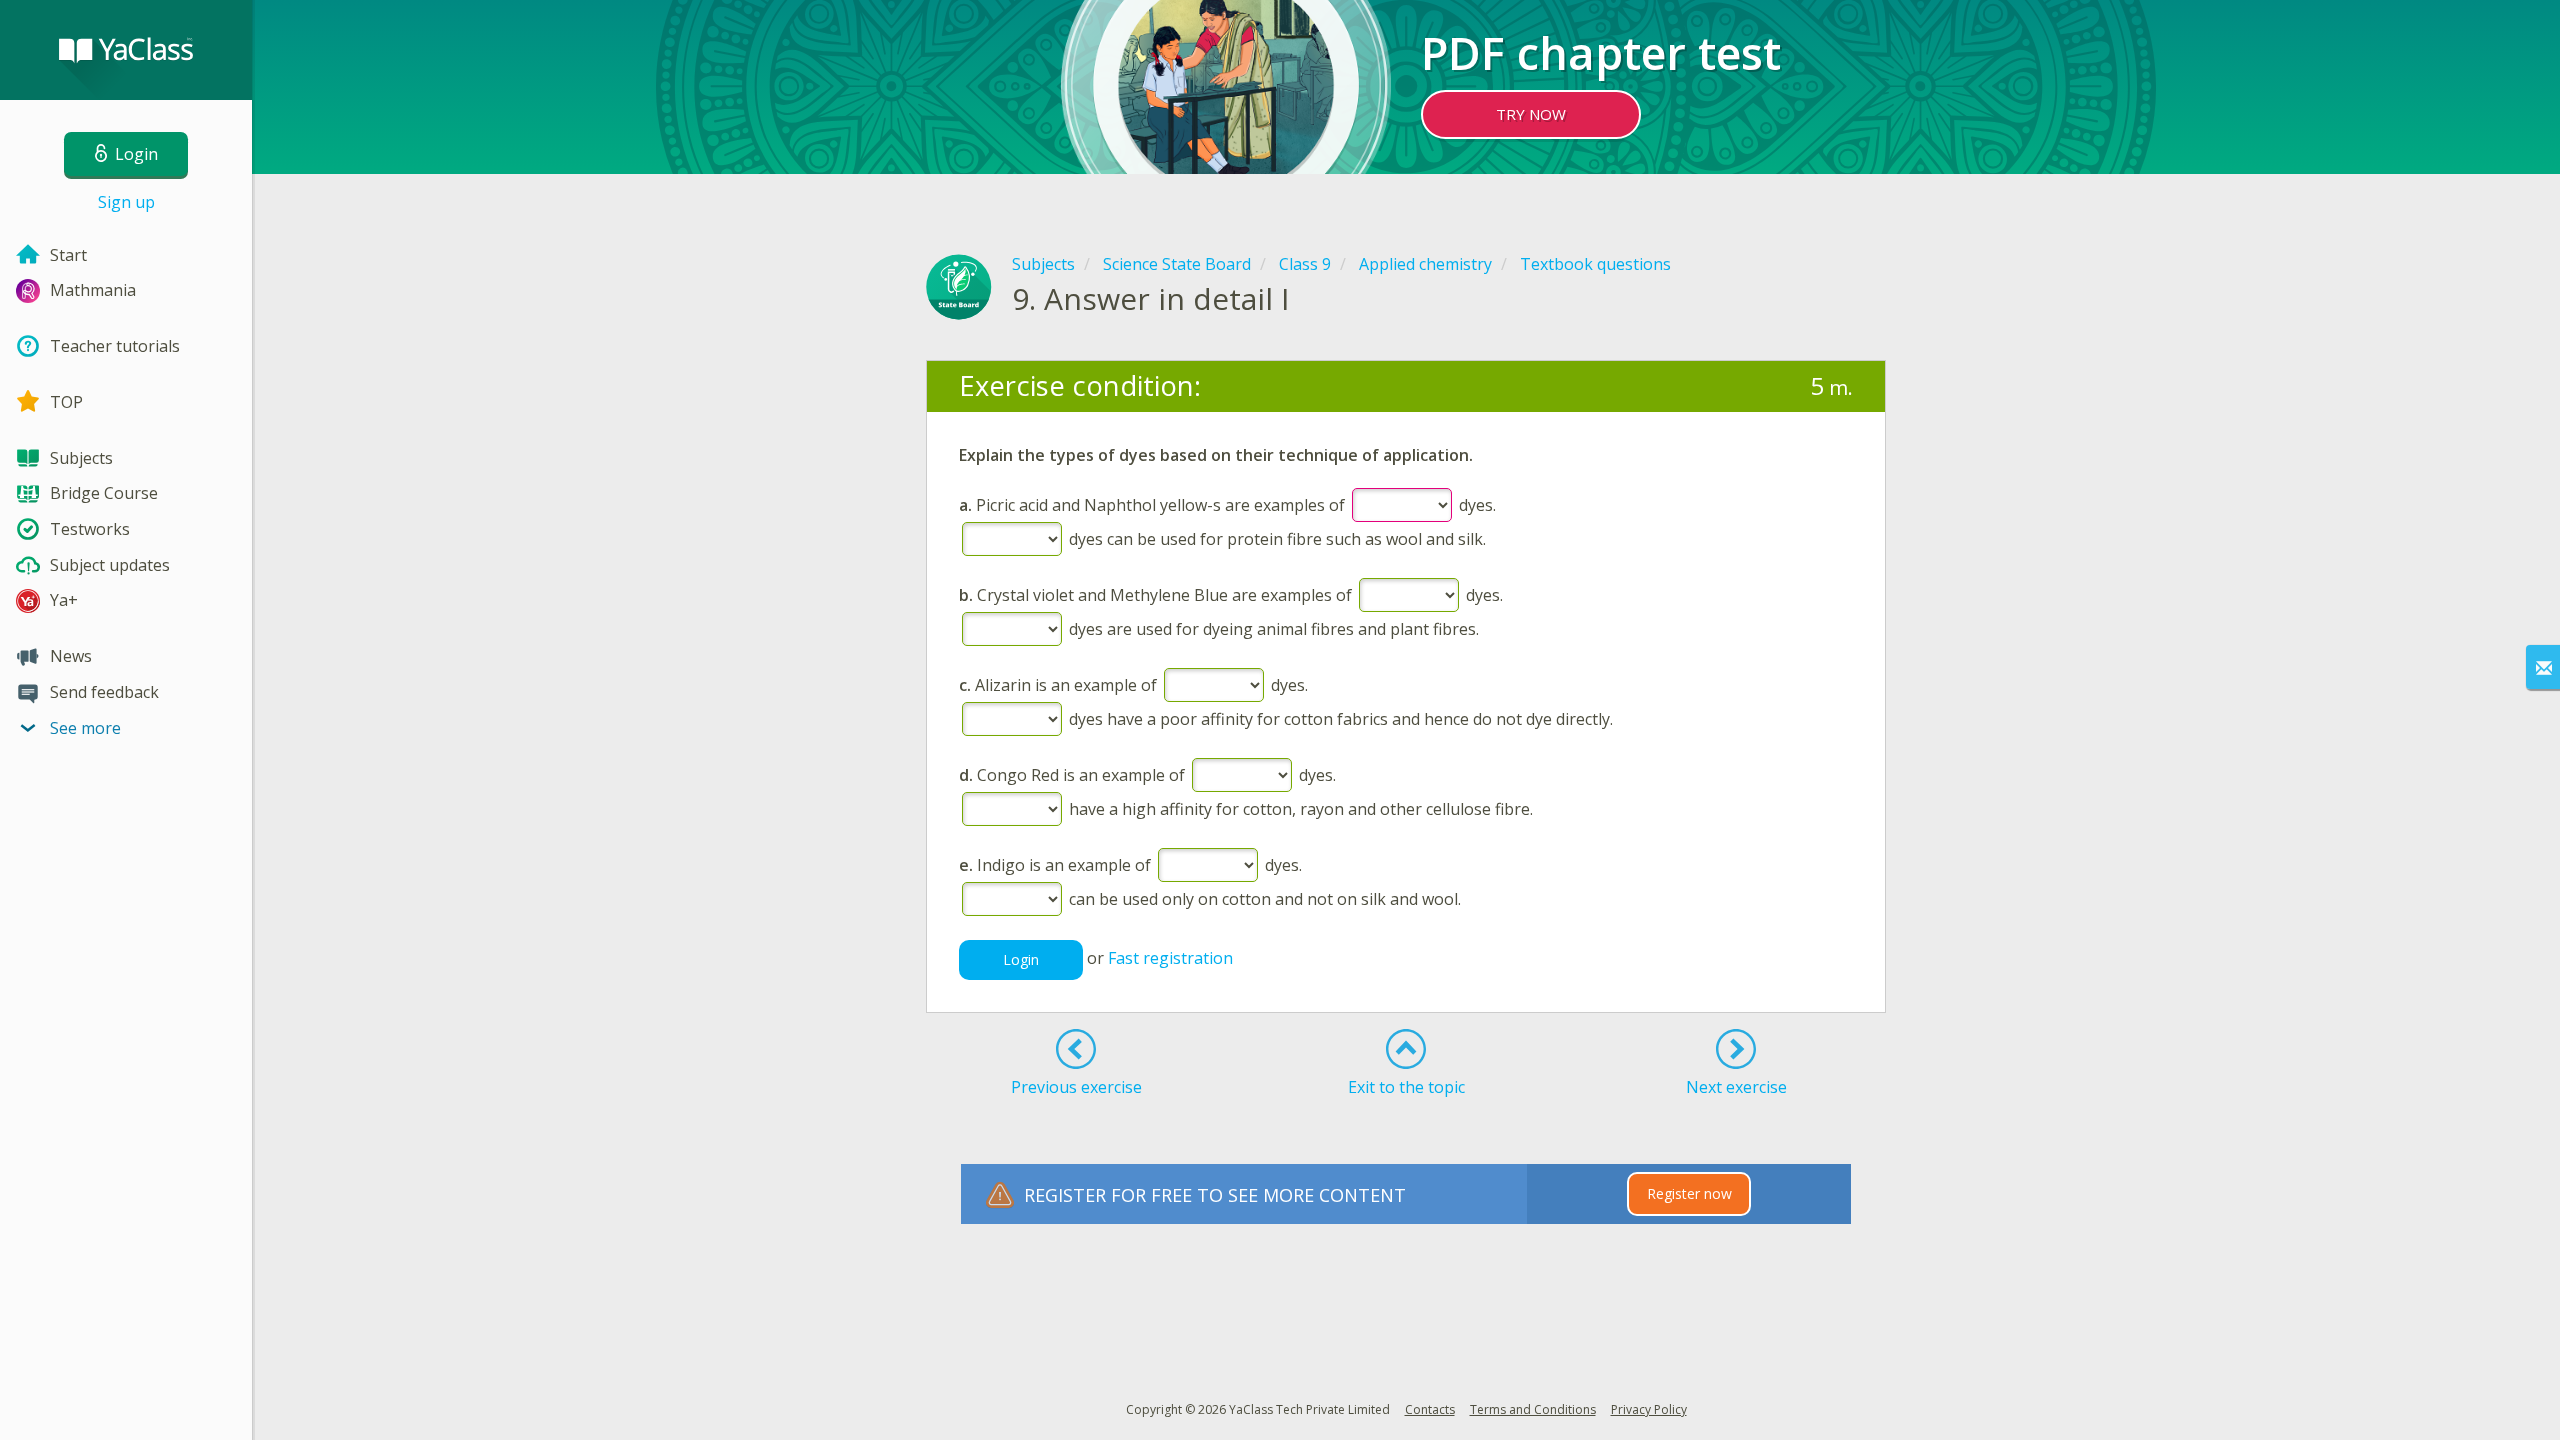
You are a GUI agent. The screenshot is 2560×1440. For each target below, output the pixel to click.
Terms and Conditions (1533, 1409)
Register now (1689, 1193)
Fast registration (1170, 958)
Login (1021, 959)
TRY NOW (1531, 114)
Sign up (126, 202)
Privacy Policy (1649, 1409)
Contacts (1430, 1409)
